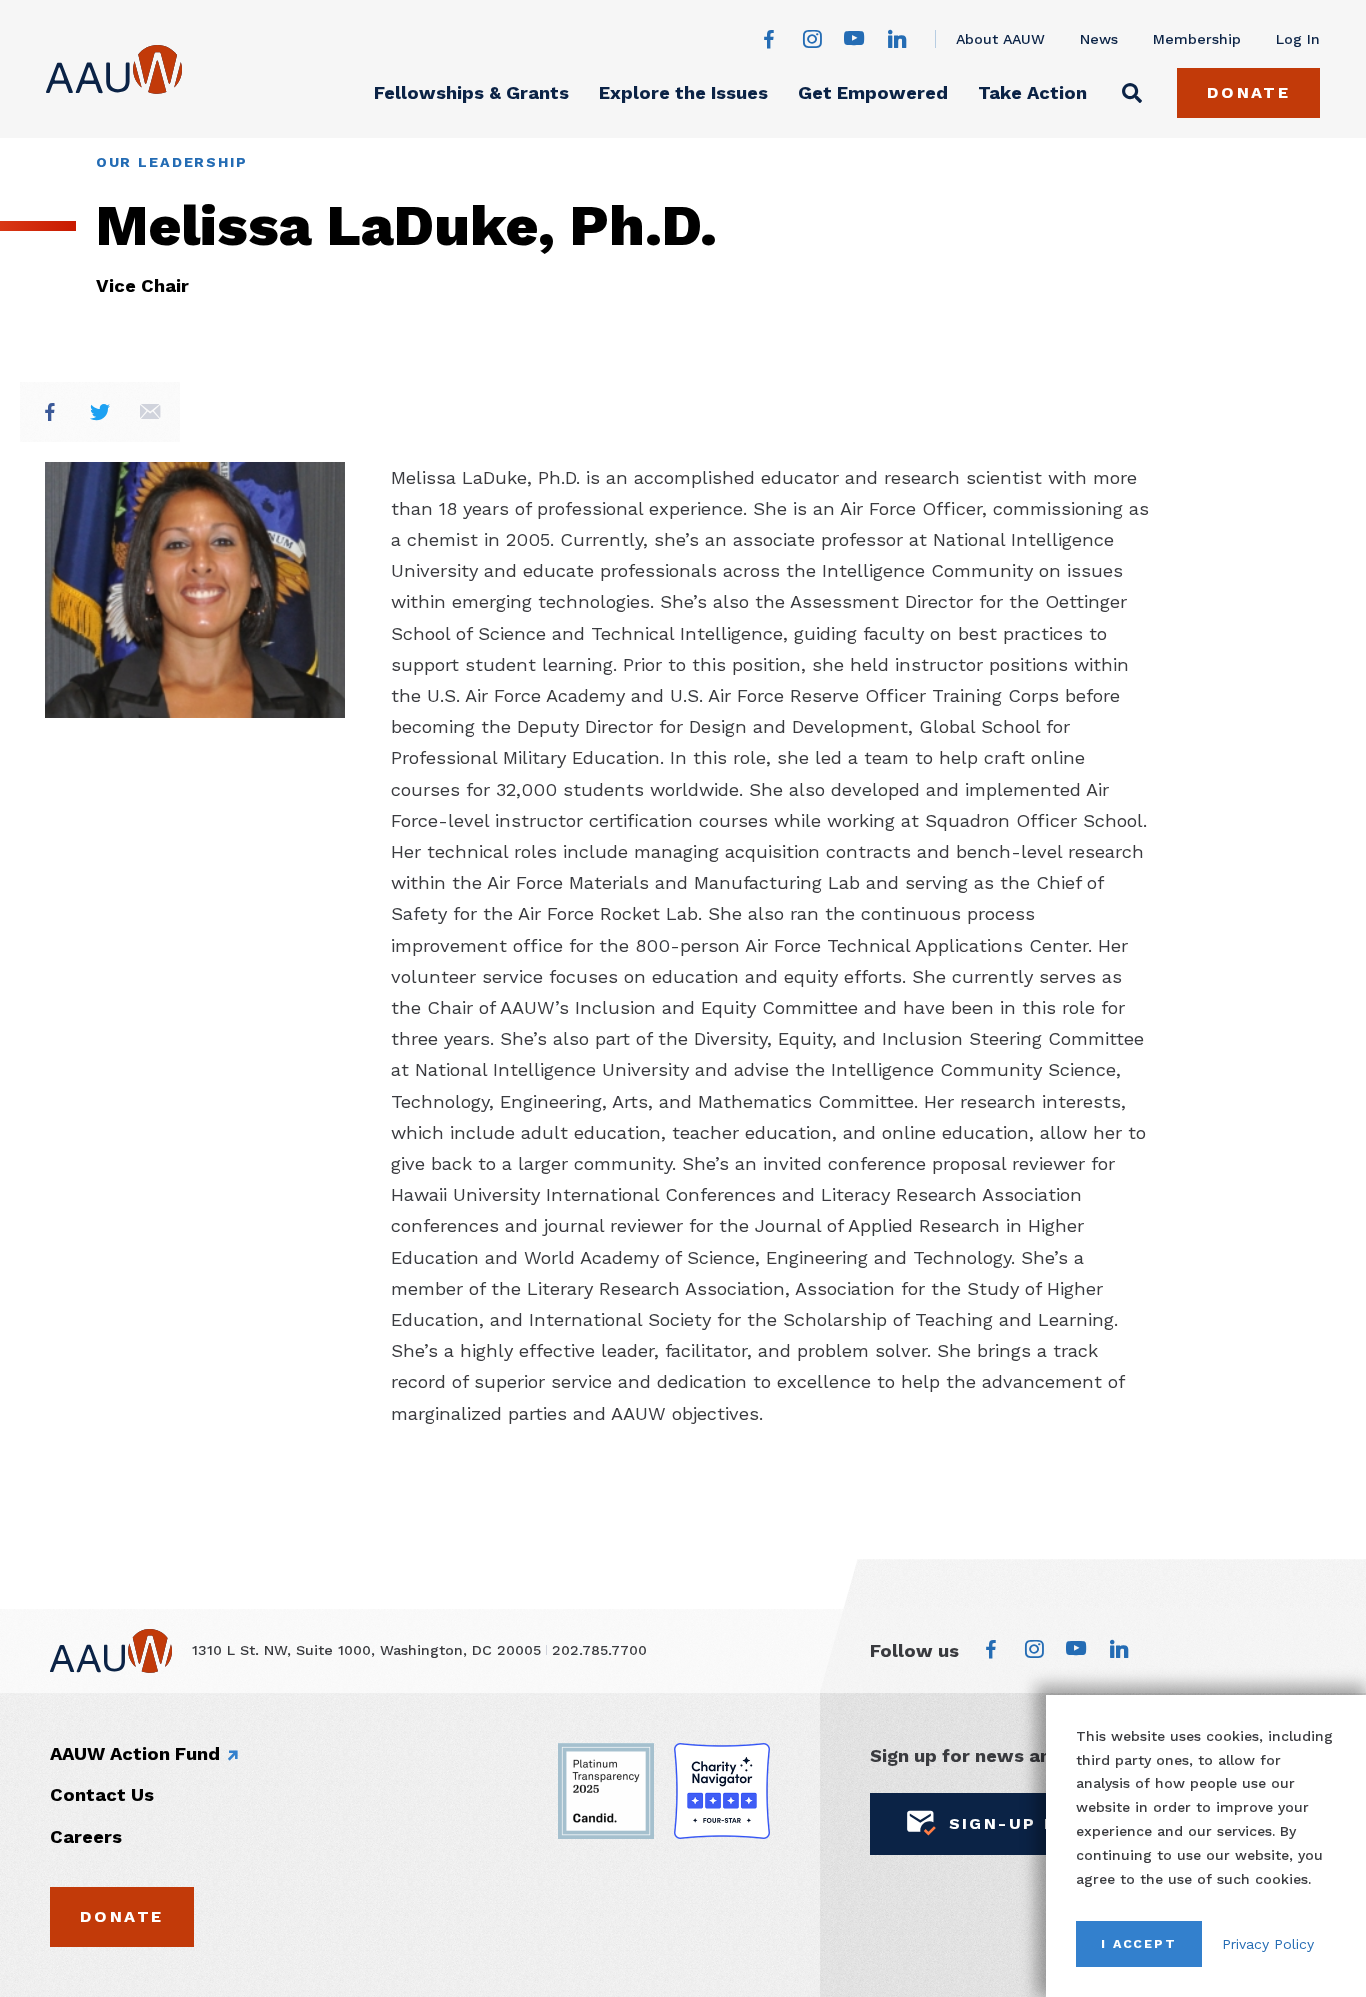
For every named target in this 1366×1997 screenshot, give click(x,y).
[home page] (114, 69)
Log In (1298, 39)
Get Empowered (873, 92)
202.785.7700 (599, 1650)
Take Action (1032, 92)
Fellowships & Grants (471, 92)
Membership (1197, 39)
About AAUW (1000, 39)
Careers (86, 1836)
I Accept (1139, 1943)
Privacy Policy (1268, 1944)
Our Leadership (172, 162)
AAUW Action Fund (135, 1753)
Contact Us (102, 1794)
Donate (1249, 92)
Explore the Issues (683, 92)
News (1099, 39)
